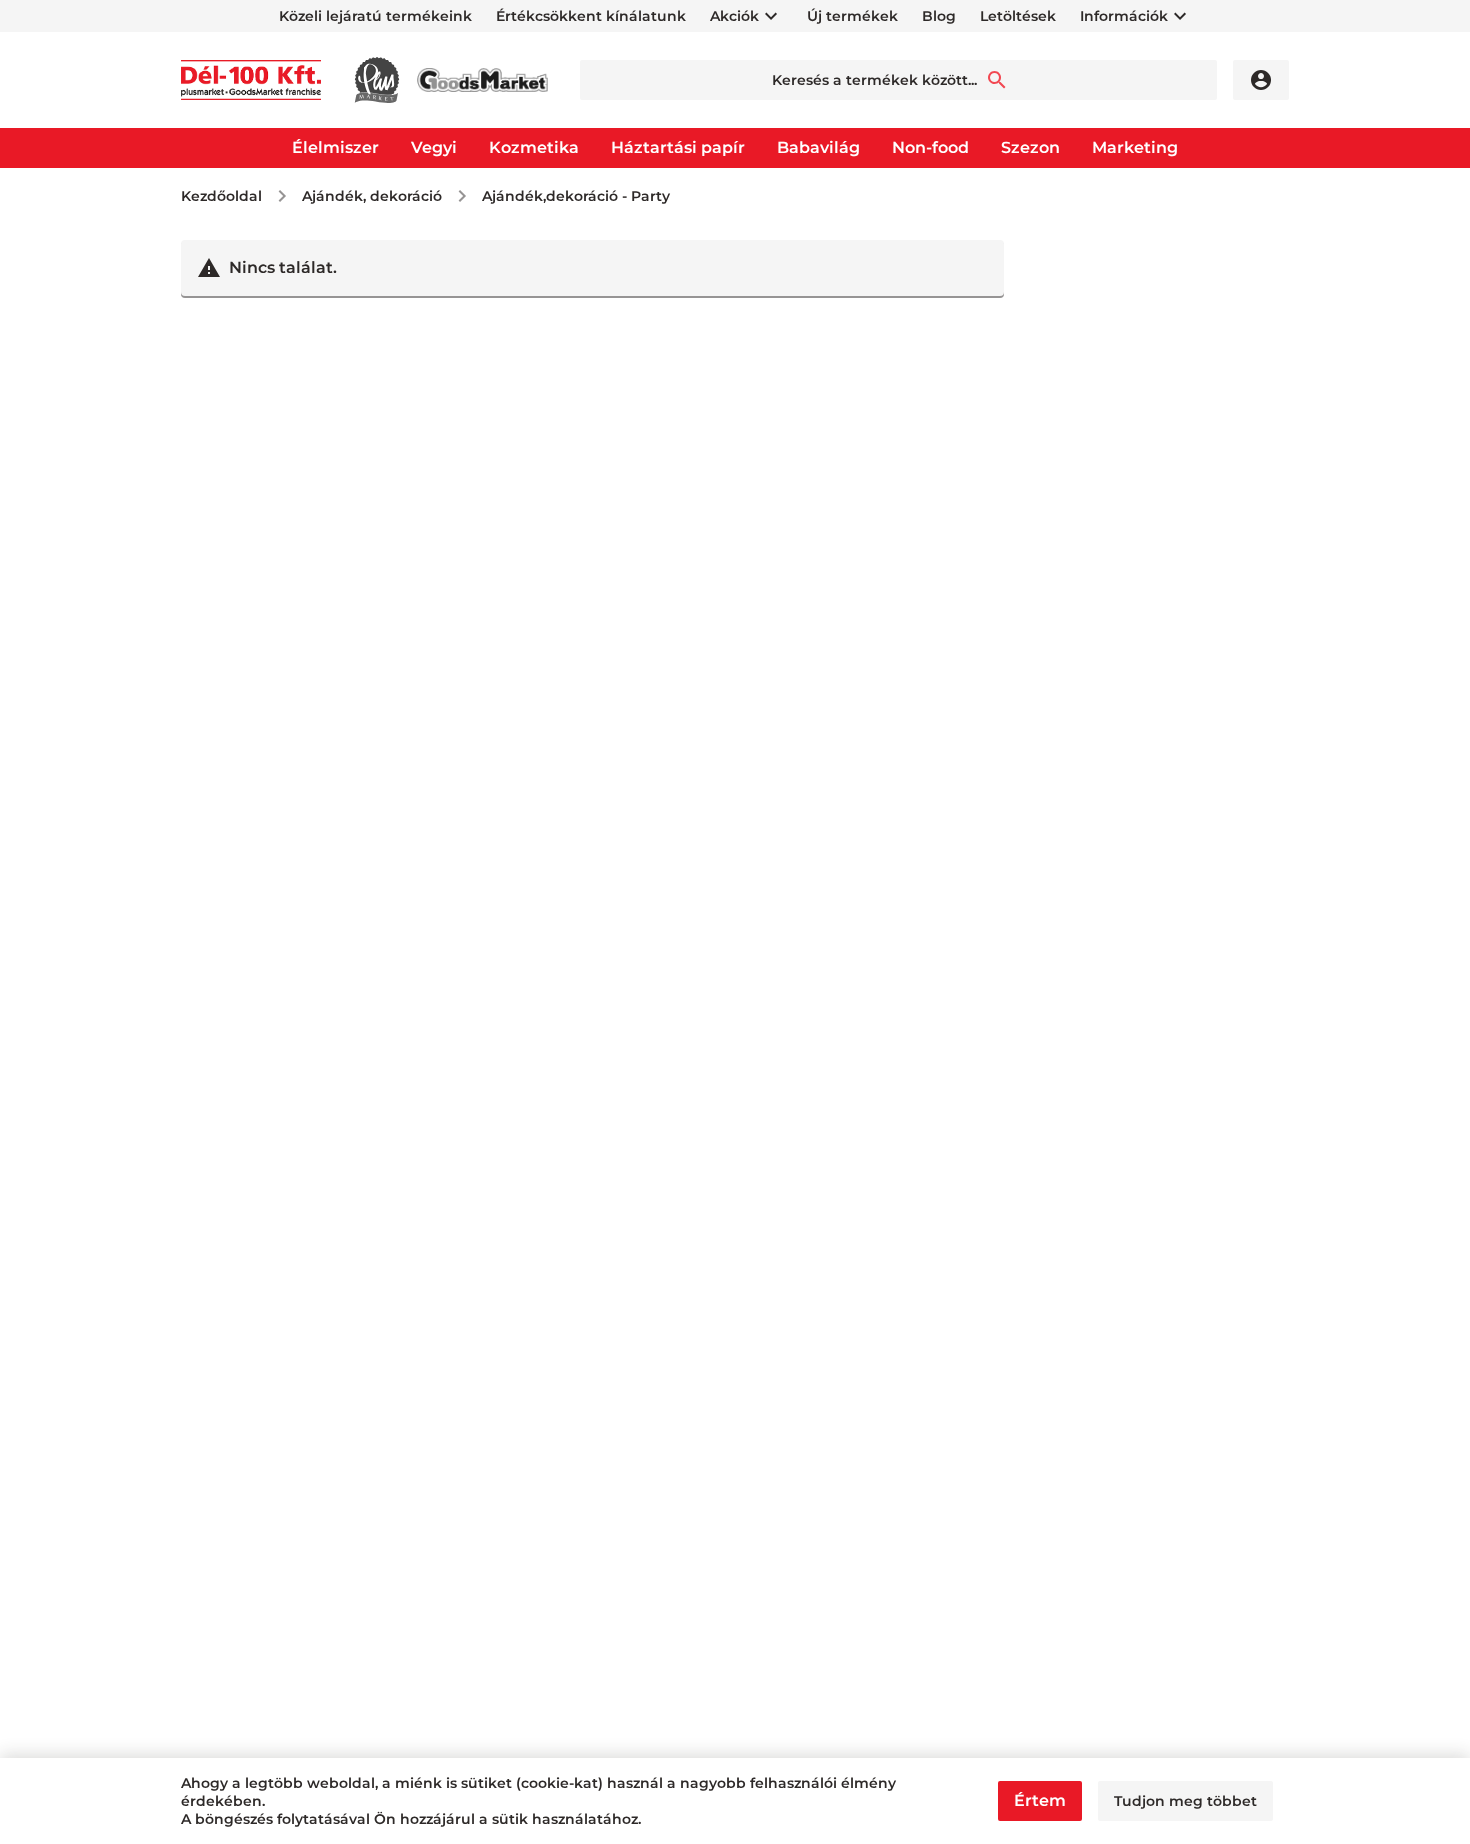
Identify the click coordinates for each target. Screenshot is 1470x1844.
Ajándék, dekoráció (372, 196)
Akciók (734, 16)
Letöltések (1018, 16)
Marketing (1135, 147)
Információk (1124, 16)
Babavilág (818, 147)
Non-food (930, 147)
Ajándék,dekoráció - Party (576, 196)
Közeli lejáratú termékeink (375, 16)
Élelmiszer (335, 147)
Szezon (1030, 147)
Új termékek (852, 16)
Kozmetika (534, 147)
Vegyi (434, 147)
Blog (939, 16)
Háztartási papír (678, 147)
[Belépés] (1261, 80)
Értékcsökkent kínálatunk (591, 16)
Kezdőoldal (221, 196)
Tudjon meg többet (1185, 1801)
